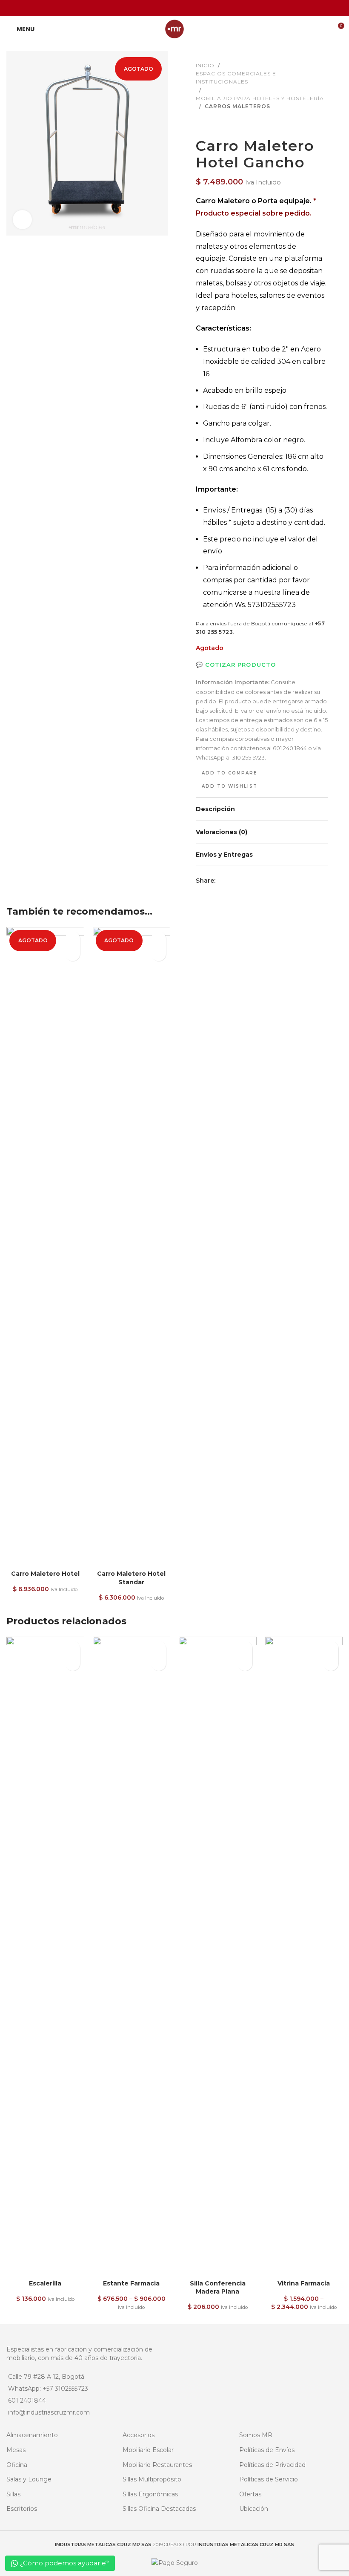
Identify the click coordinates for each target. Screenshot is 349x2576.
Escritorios (22, 2509)
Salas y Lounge (29, 2479)
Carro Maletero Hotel (45, 1574)
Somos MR (256, 2435)
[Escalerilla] (45, 1956)
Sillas (13, 2494)
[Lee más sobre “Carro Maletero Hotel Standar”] (159, 954)
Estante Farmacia (131, 2283)
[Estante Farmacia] (132, 1956)
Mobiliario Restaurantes (157, 2465)
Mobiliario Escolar (148, 2450)
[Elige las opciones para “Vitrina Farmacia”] (331, 1663)
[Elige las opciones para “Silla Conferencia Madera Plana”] (245, 1663)
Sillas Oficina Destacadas (159, 2509)
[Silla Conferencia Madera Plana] (218, 1956)
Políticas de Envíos (267, 2450)
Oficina (17, 2465)
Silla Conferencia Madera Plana (218, 2288)
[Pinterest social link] (174, 8)
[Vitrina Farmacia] (304, 1956)
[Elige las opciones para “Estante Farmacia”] (159, 1663)
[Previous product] (201, 124)
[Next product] (221, 124)
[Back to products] (211, 124)
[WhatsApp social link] (196, 8)
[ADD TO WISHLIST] (73, 939)
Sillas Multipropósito (152, 2479)
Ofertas (250, 2494)
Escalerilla (45, 2283)
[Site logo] (174, 29)
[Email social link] (164, 8)
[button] (73, 1663)
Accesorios (139, 2435)
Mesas (16, 2450)
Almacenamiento (32, 2435)
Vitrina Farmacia (304, 2283)
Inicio (205, 65)
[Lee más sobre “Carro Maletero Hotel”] (73, 954)
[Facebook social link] (153, 8)
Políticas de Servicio (269, 2479)
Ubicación (254, 2509)
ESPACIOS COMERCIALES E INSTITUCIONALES (236, 78)
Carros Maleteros (237, 106)
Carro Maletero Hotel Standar (131, 1578)
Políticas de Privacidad (272, 2465)
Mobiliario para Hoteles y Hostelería (260, 98)
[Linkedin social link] (185, 8)
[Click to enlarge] (22, 220)
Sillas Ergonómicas (150, 2494)
